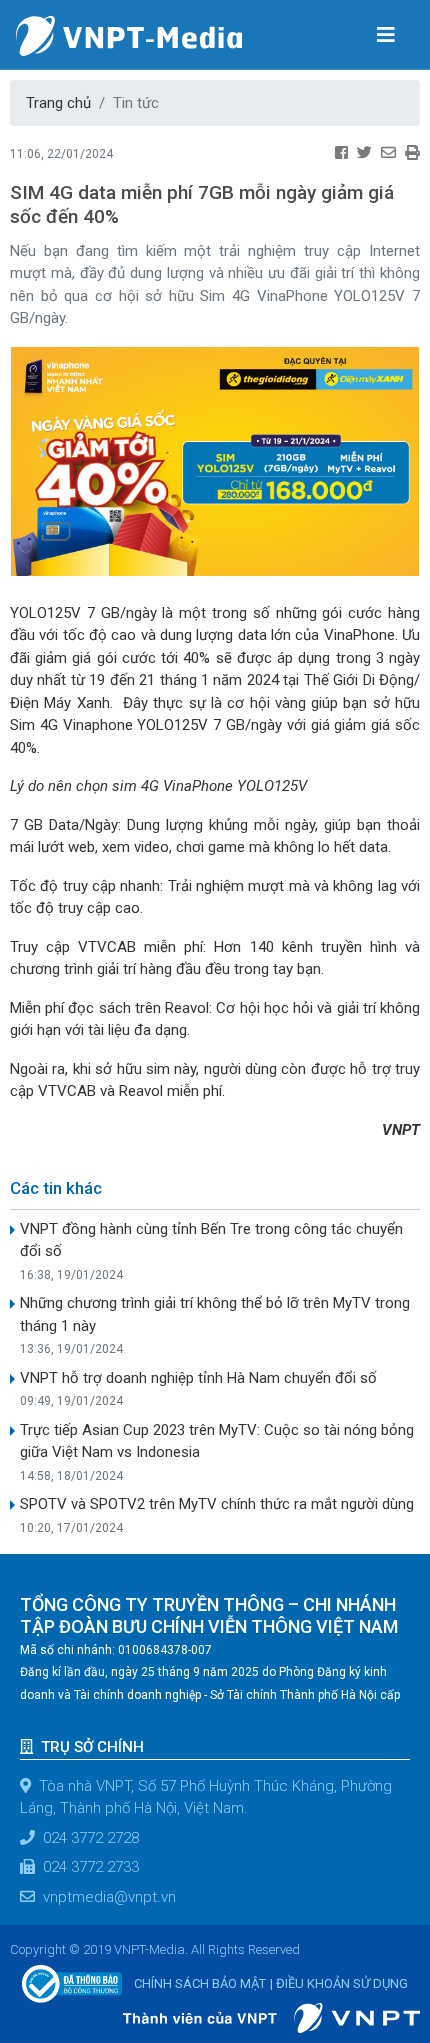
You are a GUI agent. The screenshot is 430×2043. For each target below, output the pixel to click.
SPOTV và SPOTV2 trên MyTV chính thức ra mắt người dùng (217, 1504)
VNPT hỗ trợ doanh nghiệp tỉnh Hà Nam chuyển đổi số (198, 1378)
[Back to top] (388, 1977)
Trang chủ (58, 103)
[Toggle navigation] (386, 34)
